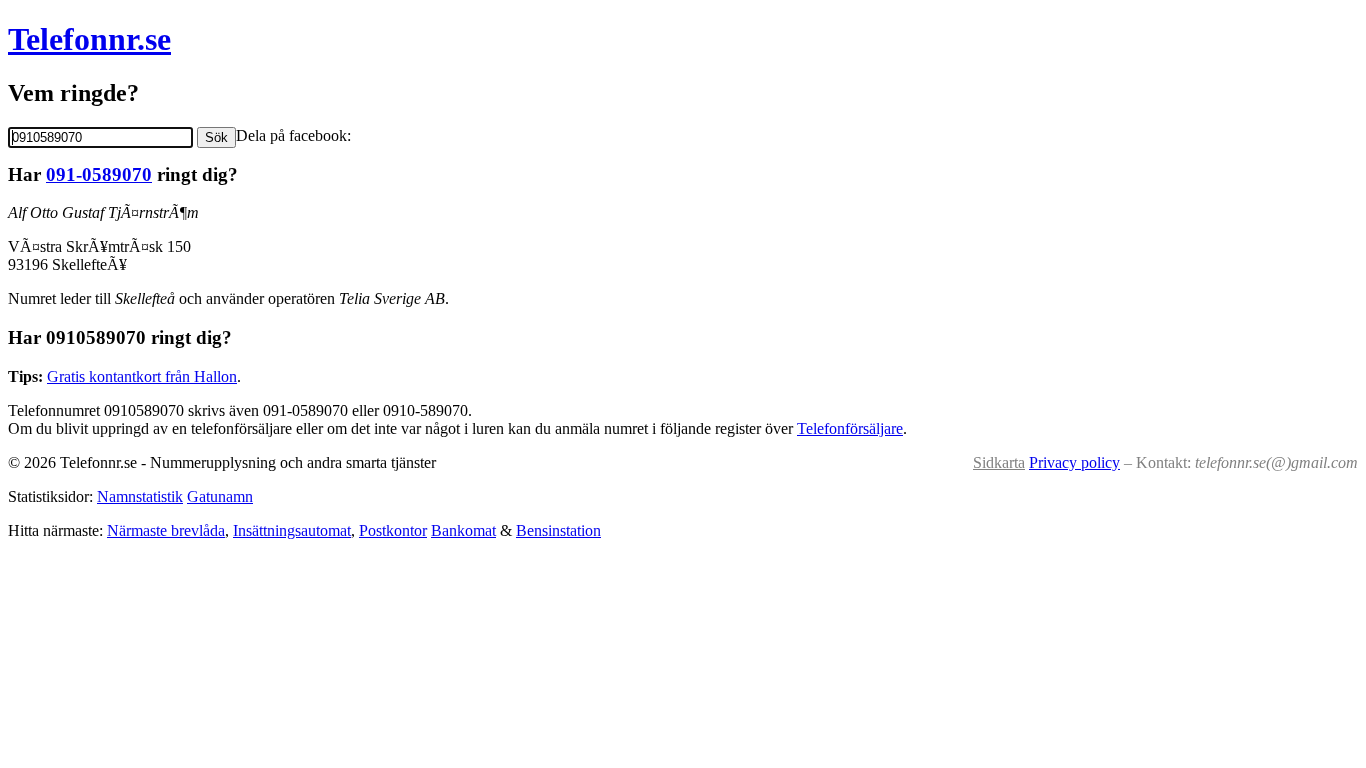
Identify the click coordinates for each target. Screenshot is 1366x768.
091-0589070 (99, 174)
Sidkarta (999, 462)
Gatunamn (220, 496)
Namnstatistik (140, 496)
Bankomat (463, 530)
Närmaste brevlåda (166, 530)
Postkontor (393, 530)
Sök (216, 137)
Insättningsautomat (292, 530)
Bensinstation (558, 530)
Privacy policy (1074, 462)
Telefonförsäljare (850, 428)
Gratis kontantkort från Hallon (142, 376)
